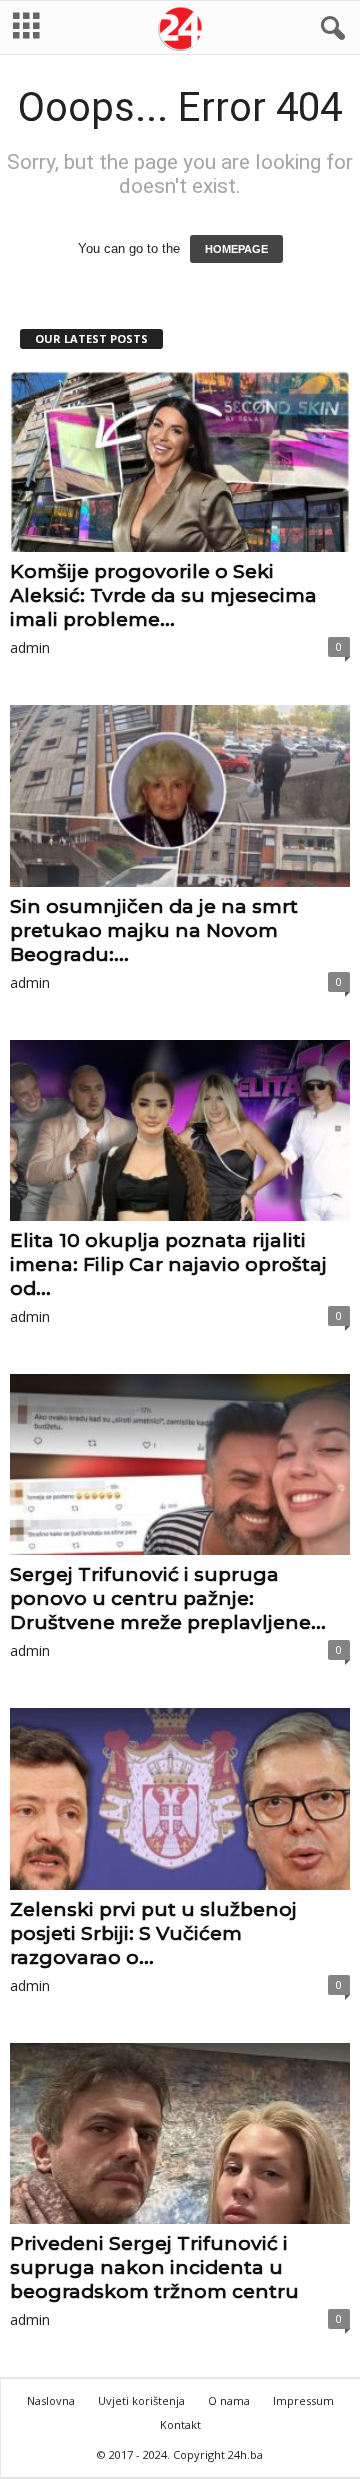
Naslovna (51, 2400)
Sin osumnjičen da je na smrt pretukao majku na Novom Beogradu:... (154, 930)
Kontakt (180, 2424)
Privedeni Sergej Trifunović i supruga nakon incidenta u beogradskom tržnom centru (154, 2267)
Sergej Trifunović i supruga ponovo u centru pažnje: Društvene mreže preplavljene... (168, 1598)
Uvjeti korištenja (141, 2400)
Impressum (303, 2400)
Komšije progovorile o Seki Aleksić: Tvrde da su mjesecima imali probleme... (163, 595)
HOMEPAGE (236, 249)
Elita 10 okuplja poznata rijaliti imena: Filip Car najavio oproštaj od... (168, 1264)
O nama (229, 2400)
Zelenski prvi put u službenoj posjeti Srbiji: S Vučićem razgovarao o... (153, 1933)
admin (30, 647)
